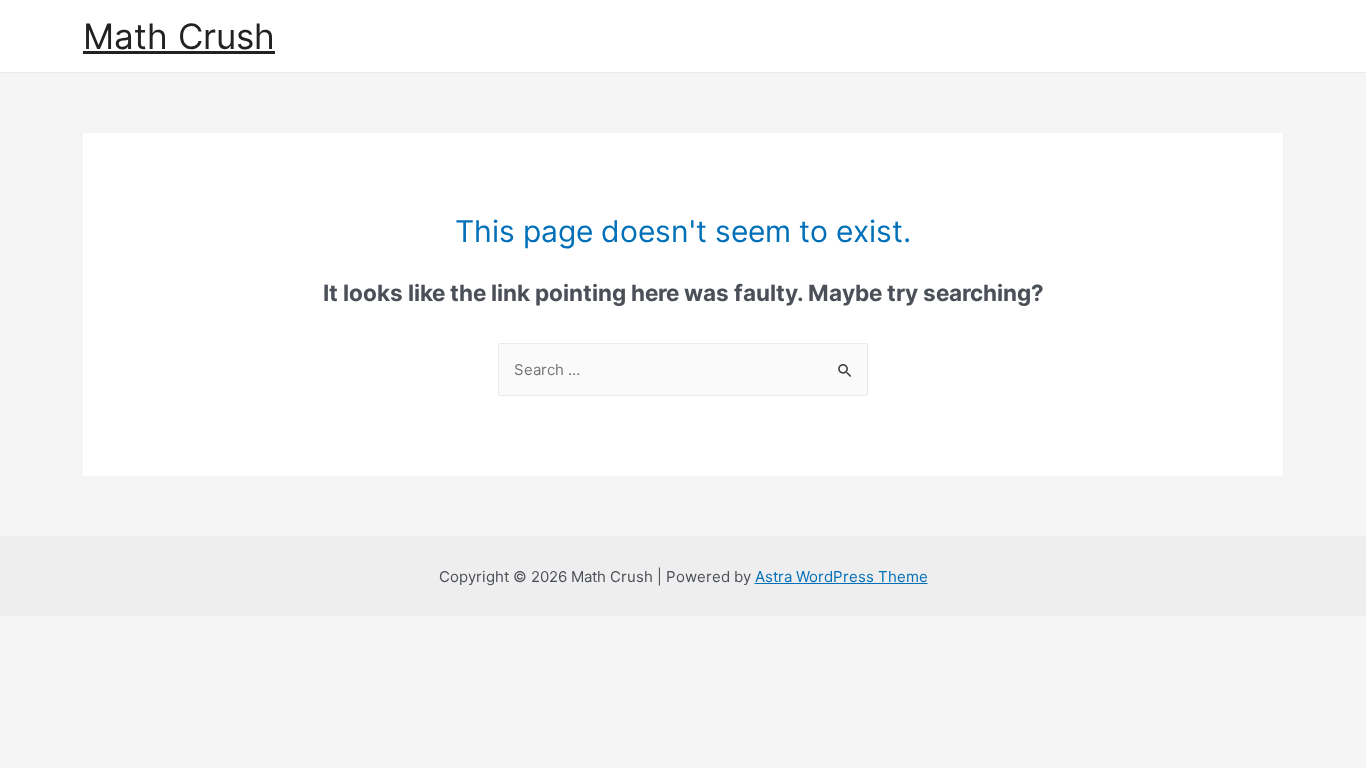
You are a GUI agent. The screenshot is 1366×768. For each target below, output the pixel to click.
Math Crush (179, 36)
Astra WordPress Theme (841, 576)
